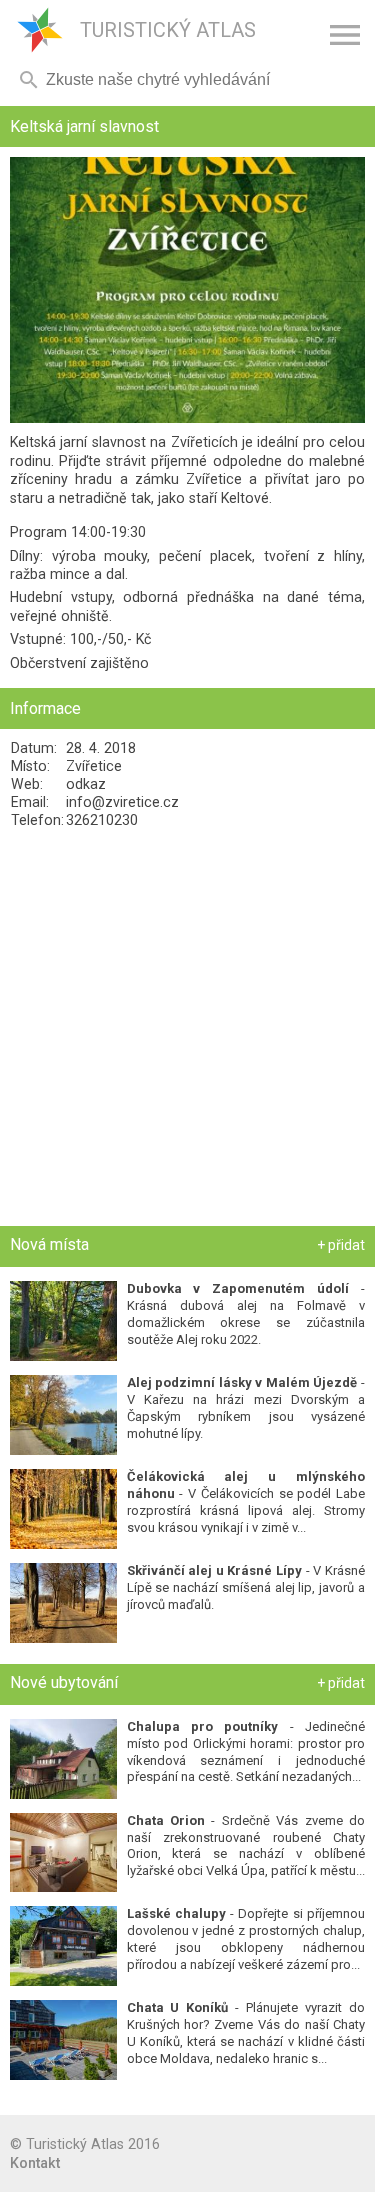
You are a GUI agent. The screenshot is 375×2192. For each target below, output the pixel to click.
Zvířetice (94, 766)
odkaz (86, 784)
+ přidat (341, 1245)
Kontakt (35, 2163)
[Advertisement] (187, 1027)
